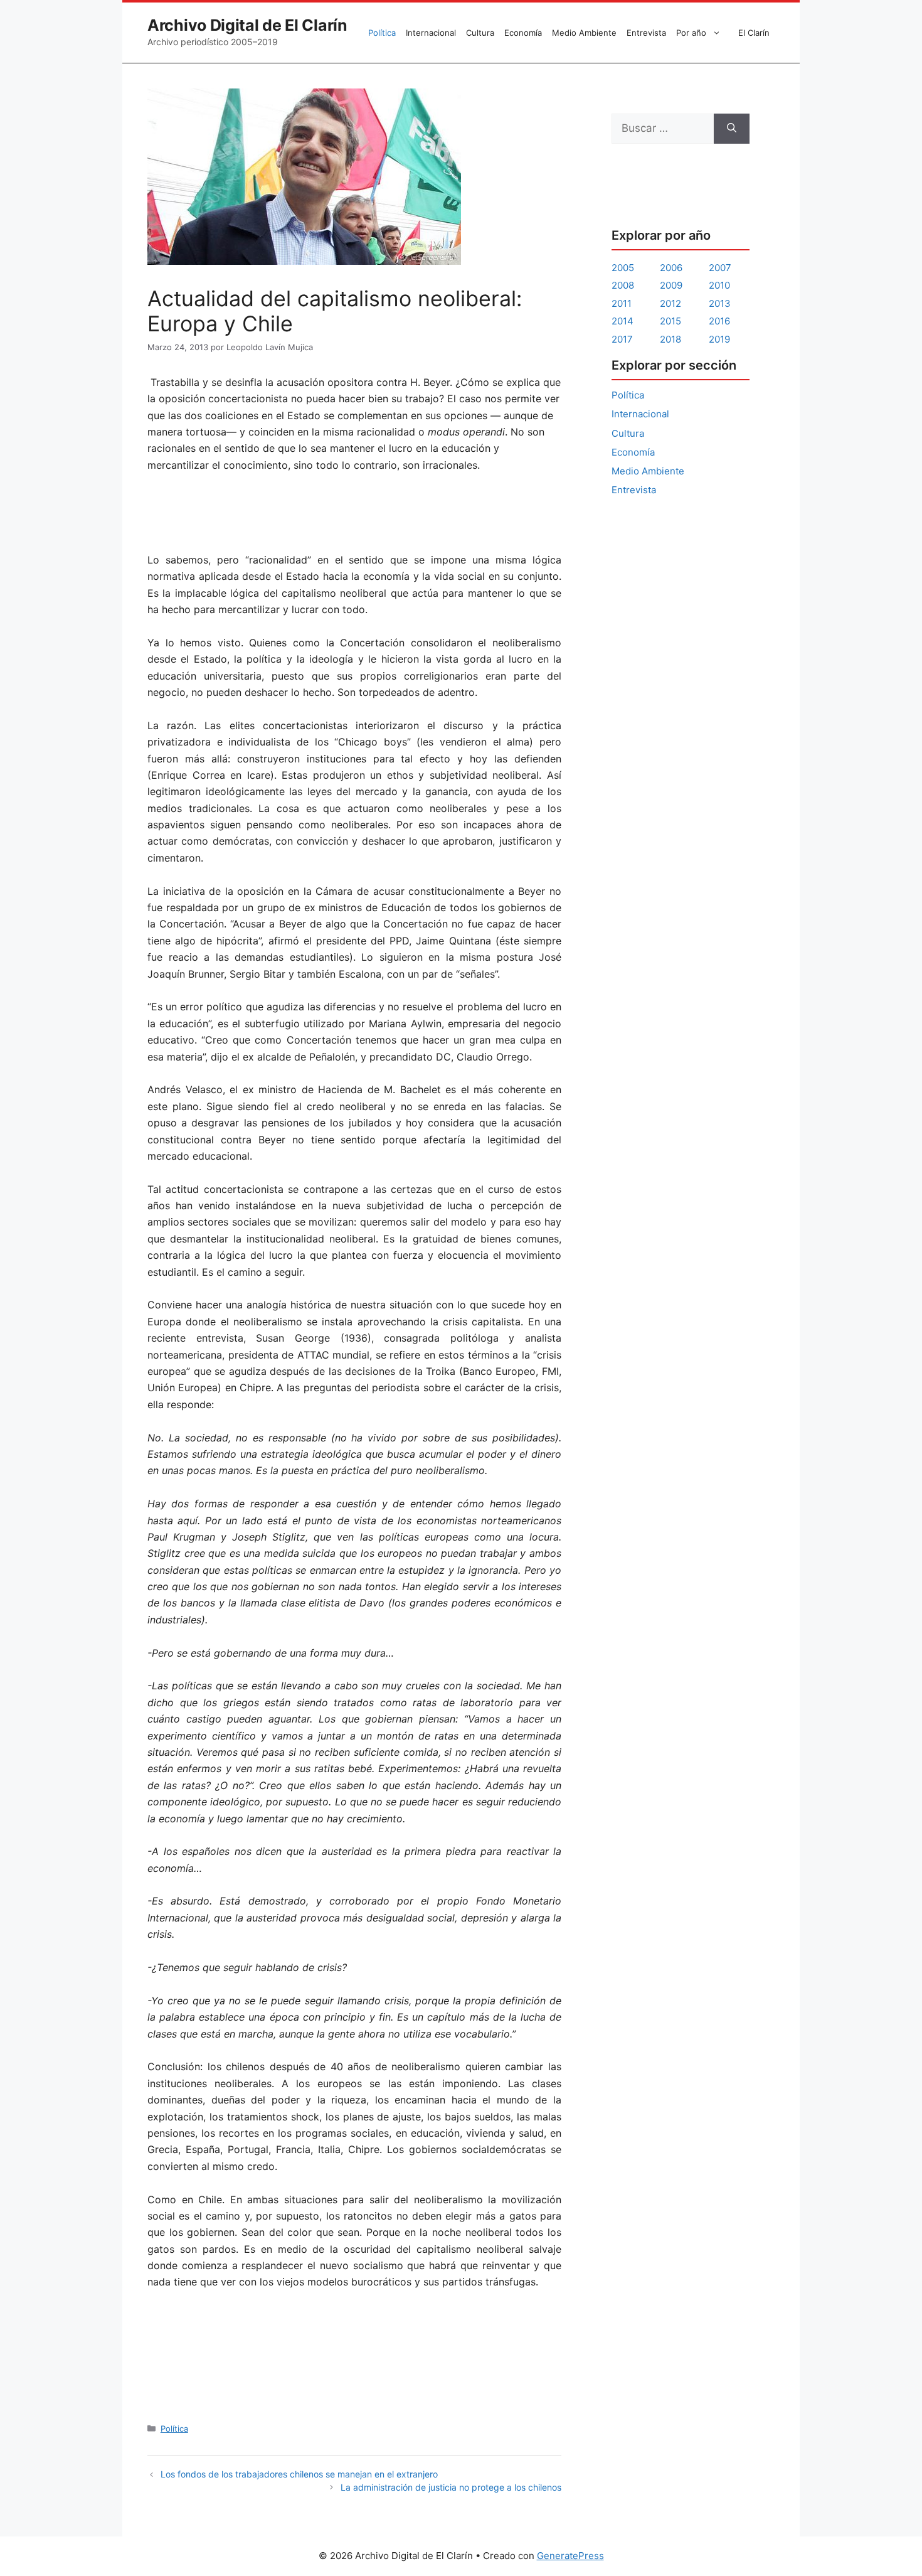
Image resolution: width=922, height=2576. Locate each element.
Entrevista (646, 33)
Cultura (480, 33)
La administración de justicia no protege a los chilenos (451, 2487)
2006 (671, 268)
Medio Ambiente (584, 33)
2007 (720, 268)
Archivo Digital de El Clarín (247, 25)
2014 (623, 321)
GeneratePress (570, 2556)
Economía (523, 33)
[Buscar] (732, 129)
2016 (719, 321)
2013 (720, 303)
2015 (670, 321)
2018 (670, 339)
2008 (623, 285)
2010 (719, 285)
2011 (622, 303)
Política (382, 33)
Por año (691, 33)
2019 (719, 339)
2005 (623, 268)
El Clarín (754, 33)
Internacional (431, 33)
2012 (670, 303)
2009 (671, 285)
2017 (622, 339)
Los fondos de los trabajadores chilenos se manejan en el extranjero (299, 2474)
